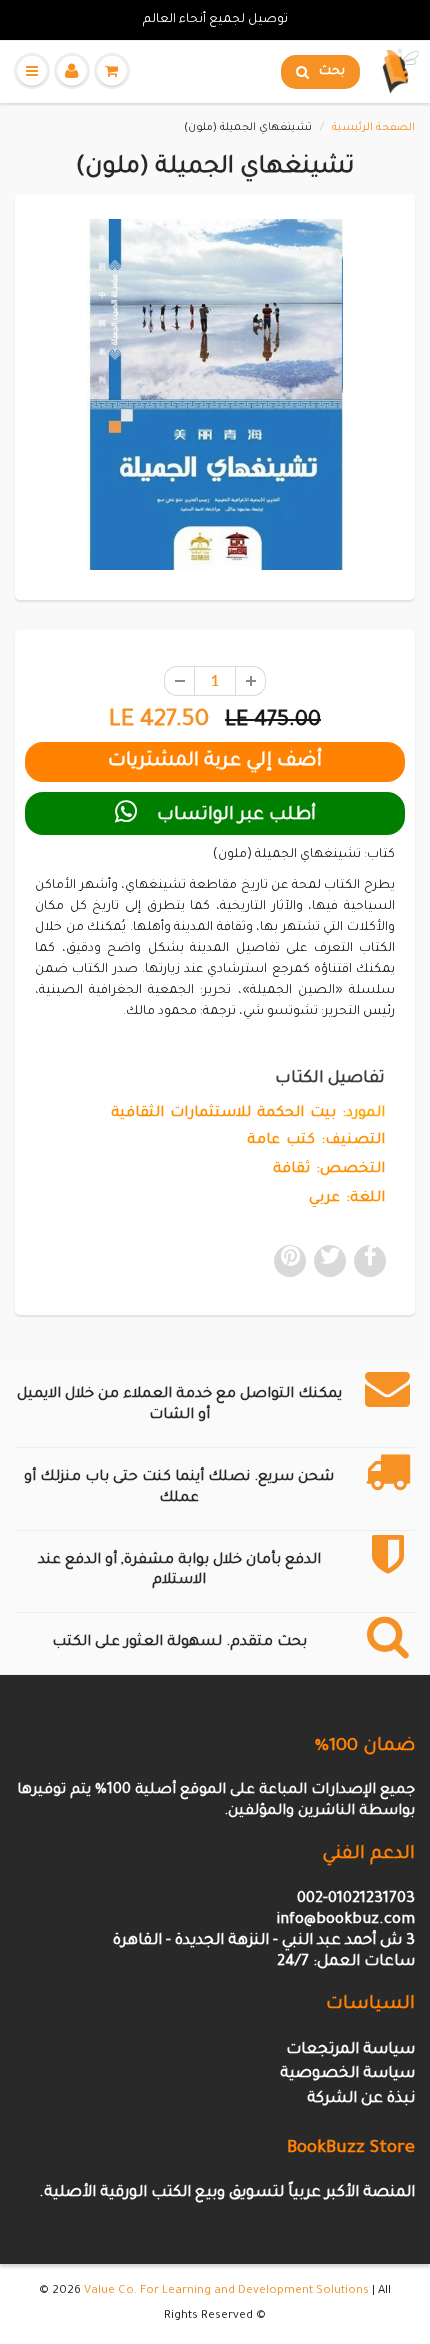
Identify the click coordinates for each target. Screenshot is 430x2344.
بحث (332, 72)
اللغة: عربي (347, 1199)
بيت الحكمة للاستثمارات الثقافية (223, 1114)
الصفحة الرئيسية (373, 128)
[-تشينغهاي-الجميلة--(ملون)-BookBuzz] (215, 394)
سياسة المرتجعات (350, 2050)
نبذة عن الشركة (361, 2099)
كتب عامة (281, 1141)
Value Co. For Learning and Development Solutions (226, 2291)
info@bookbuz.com (345, 1920)
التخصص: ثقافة (329, 1170)
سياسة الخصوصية (347, 2074)
